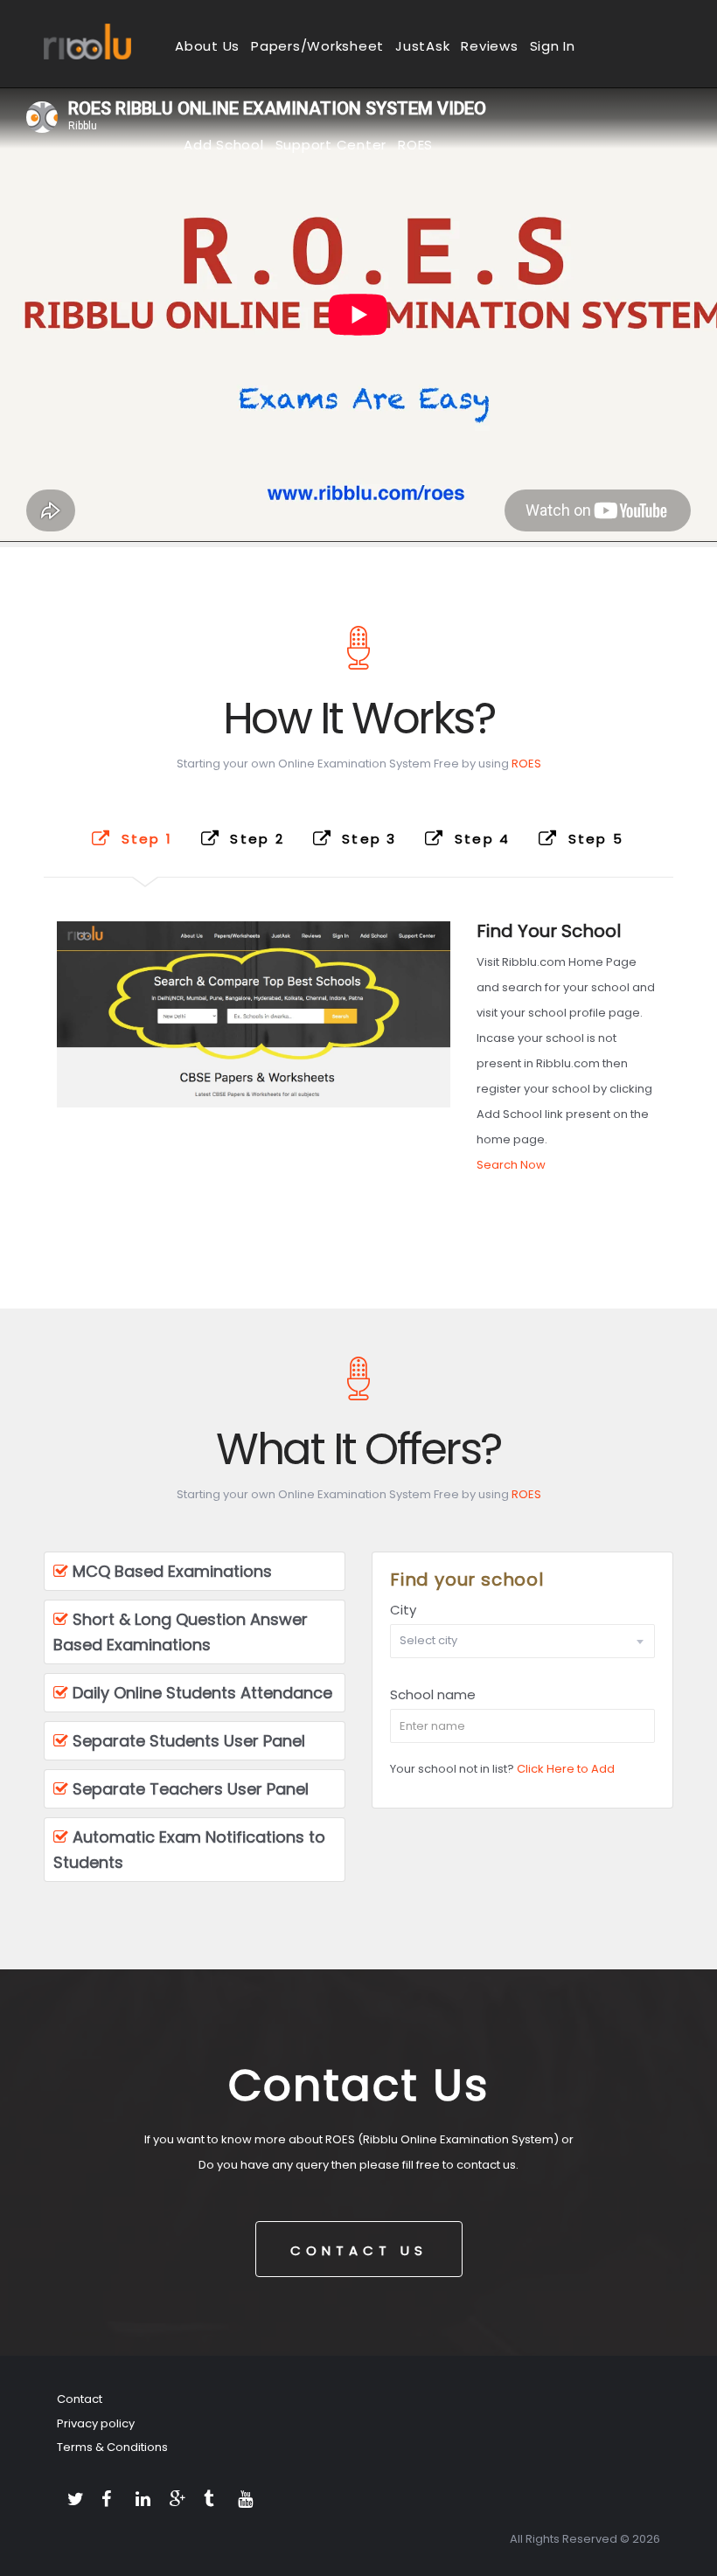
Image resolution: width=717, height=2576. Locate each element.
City (403, 1610)
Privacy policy (96, 2423)
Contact (80, 2399)
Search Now (511, 1165)
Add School (224, 145)
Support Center (331, 145)
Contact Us (359, 2250)
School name (433, 1694)
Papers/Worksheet (317, 46)
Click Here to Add (566, 1769)
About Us (207, 46)
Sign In (553, 46)
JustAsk (422, 46)
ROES (415, 145)
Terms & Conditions (112, 2447)
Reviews (489, 46)
